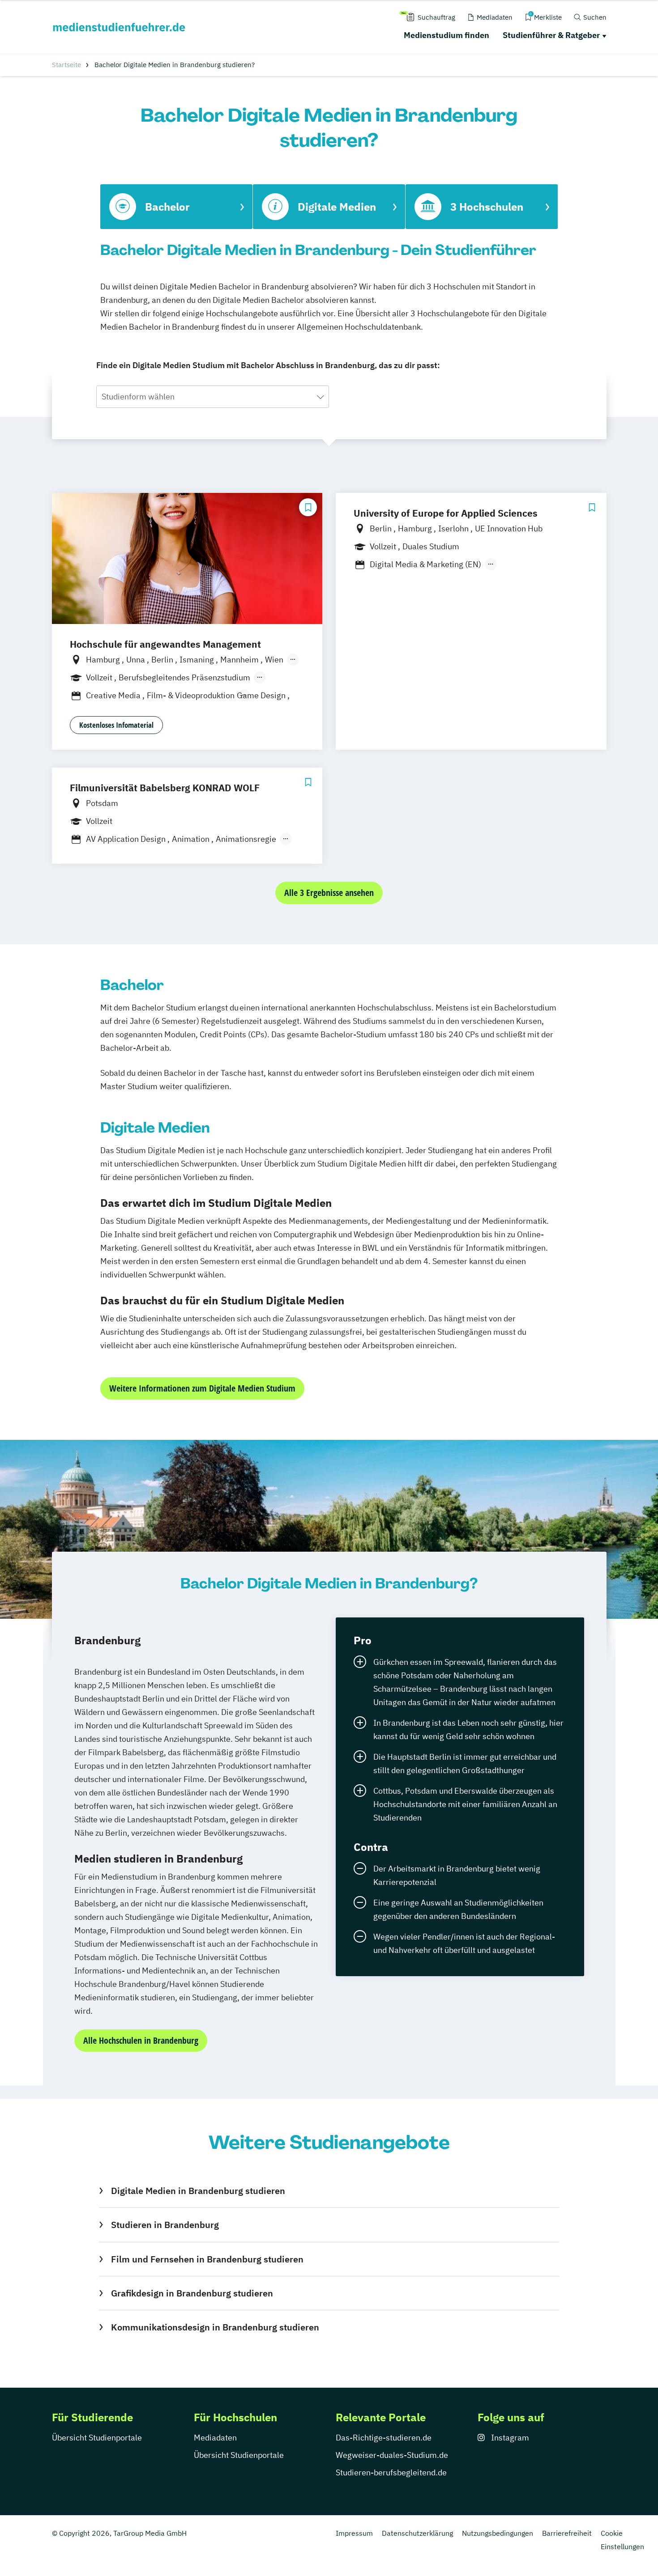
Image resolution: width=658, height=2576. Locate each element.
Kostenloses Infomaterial (116, 725)
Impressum (354, 2533)
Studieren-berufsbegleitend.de (391, 2472)
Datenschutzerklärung (417, 2533)
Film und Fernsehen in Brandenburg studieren (207, 2259)
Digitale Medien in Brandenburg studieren (198, 2191)
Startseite (66, 65)
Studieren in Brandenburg (165, 2225)
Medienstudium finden (446, 35)
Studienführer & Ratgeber (551, 35)
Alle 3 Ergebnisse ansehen (329, 893)
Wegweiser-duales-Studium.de (392, 2455)
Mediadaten (215, 2438)
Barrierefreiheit (567, 2533)
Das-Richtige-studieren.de (384, 2438)
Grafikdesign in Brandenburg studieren (192, 2293)
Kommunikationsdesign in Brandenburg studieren (215, 2327)
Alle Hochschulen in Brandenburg (141, 2040)
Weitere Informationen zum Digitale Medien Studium (202, 1388)
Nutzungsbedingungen (498, 2533)
